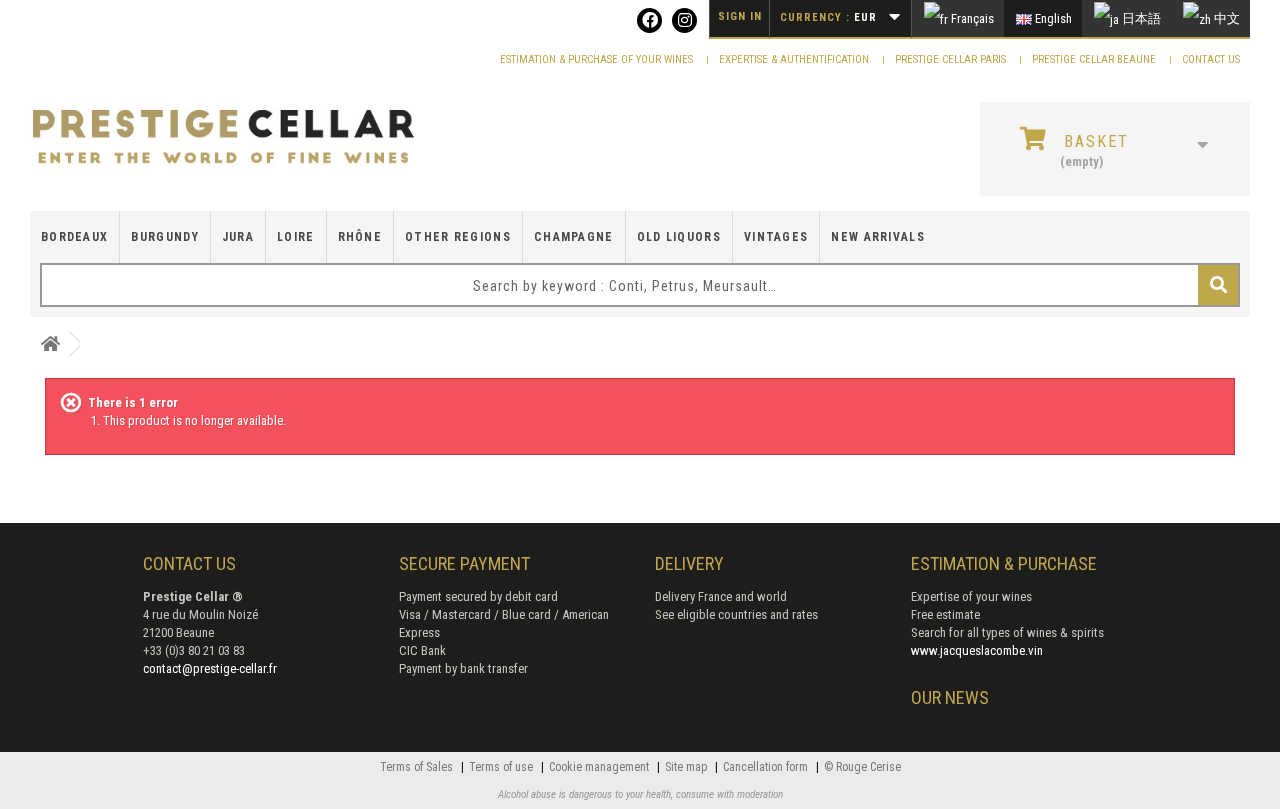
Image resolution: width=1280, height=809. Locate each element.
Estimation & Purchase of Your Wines (598, 59)
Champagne (574, 237)
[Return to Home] (50, 344)
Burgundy (164, 237)
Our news (950, 697)
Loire (296, 237)
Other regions (458, 237)
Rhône (360, 237)
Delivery (689, 563)
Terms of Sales (418, 767)
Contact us (1211, 59)
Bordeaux (74, 237)
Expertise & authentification (795, 59)
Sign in (740, 16)
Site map (687, 767)
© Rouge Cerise (862, 767)
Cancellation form (767, 767)
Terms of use (502, 767)
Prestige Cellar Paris (952, 59)
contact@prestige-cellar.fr (210, 668)
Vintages (776, 237)
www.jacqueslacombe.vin (977, 650)
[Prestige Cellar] (223, 137)
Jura (238, 237)
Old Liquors (679, 237)
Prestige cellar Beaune (1095, 59)
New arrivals (878, 237)
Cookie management (600, 767)
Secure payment (464, 563)
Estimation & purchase (1004, 563)
